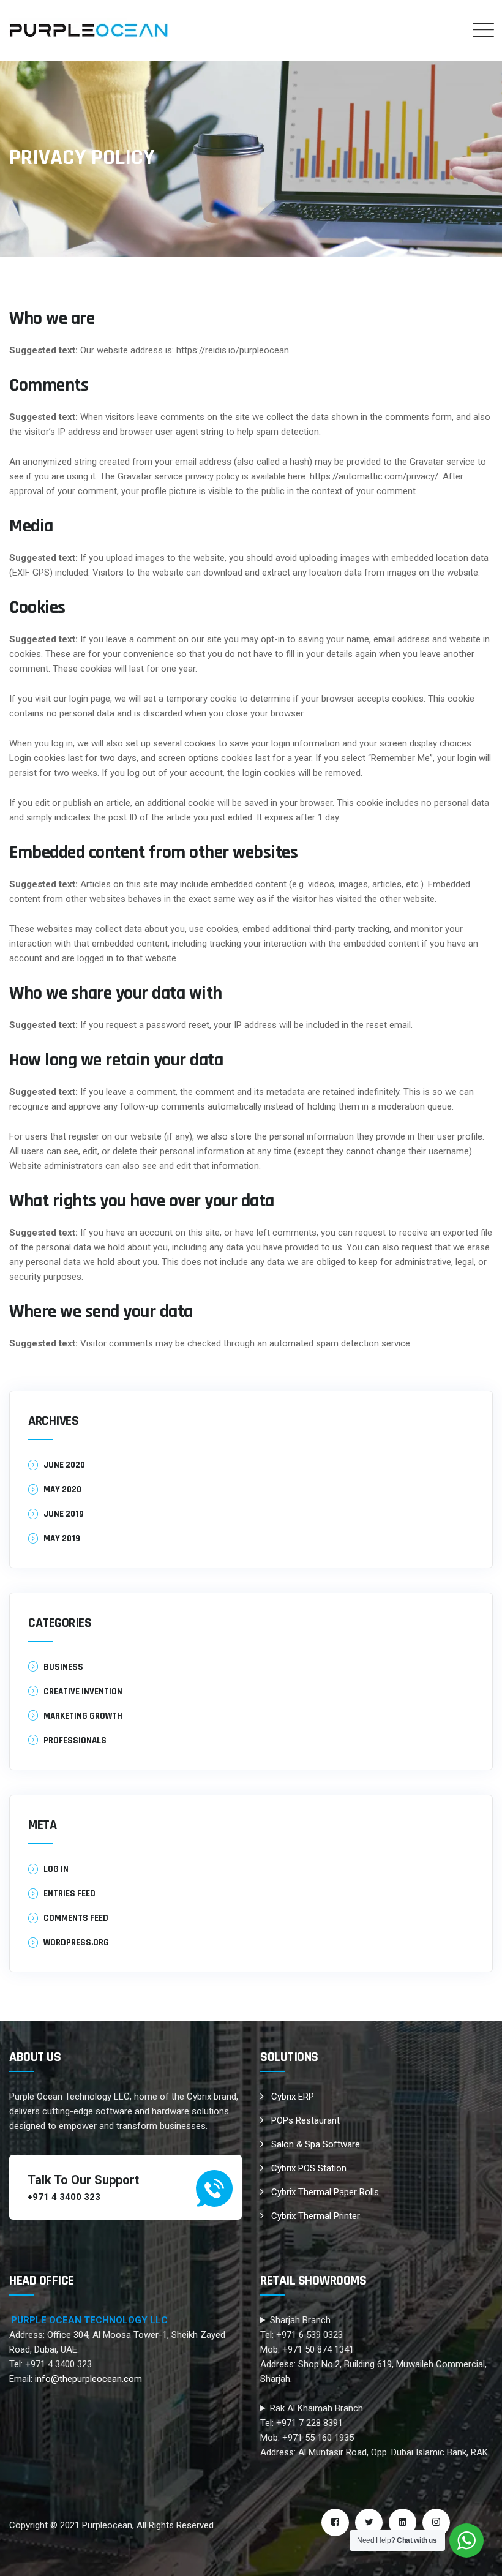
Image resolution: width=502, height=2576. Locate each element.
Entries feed (69, 1894)
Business (63, 1667)
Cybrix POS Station (309, 2168)
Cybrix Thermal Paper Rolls (325, 2192)
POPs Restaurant (305, 2120)
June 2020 (64, 1465)
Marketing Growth (83, 1716)
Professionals (75, 1740)
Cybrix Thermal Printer (316, 2216)
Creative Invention (83, 1692)
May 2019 (62, 1538)
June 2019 (64, 1514)
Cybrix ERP (293, 2097)
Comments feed (76, 1918)
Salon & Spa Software (316, 2144)
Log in (56, 1869)
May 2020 (62, 1489)
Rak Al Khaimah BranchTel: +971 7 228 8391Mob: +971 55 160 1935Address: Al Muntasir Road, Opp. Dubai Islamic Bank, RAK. (375, 2430)
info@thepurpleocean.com (88, 2379)
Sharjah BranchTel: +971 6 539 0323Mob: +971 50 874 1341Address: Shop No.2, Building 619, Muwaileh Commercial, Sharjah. (373, 2349)
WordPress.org (76, 1943)
